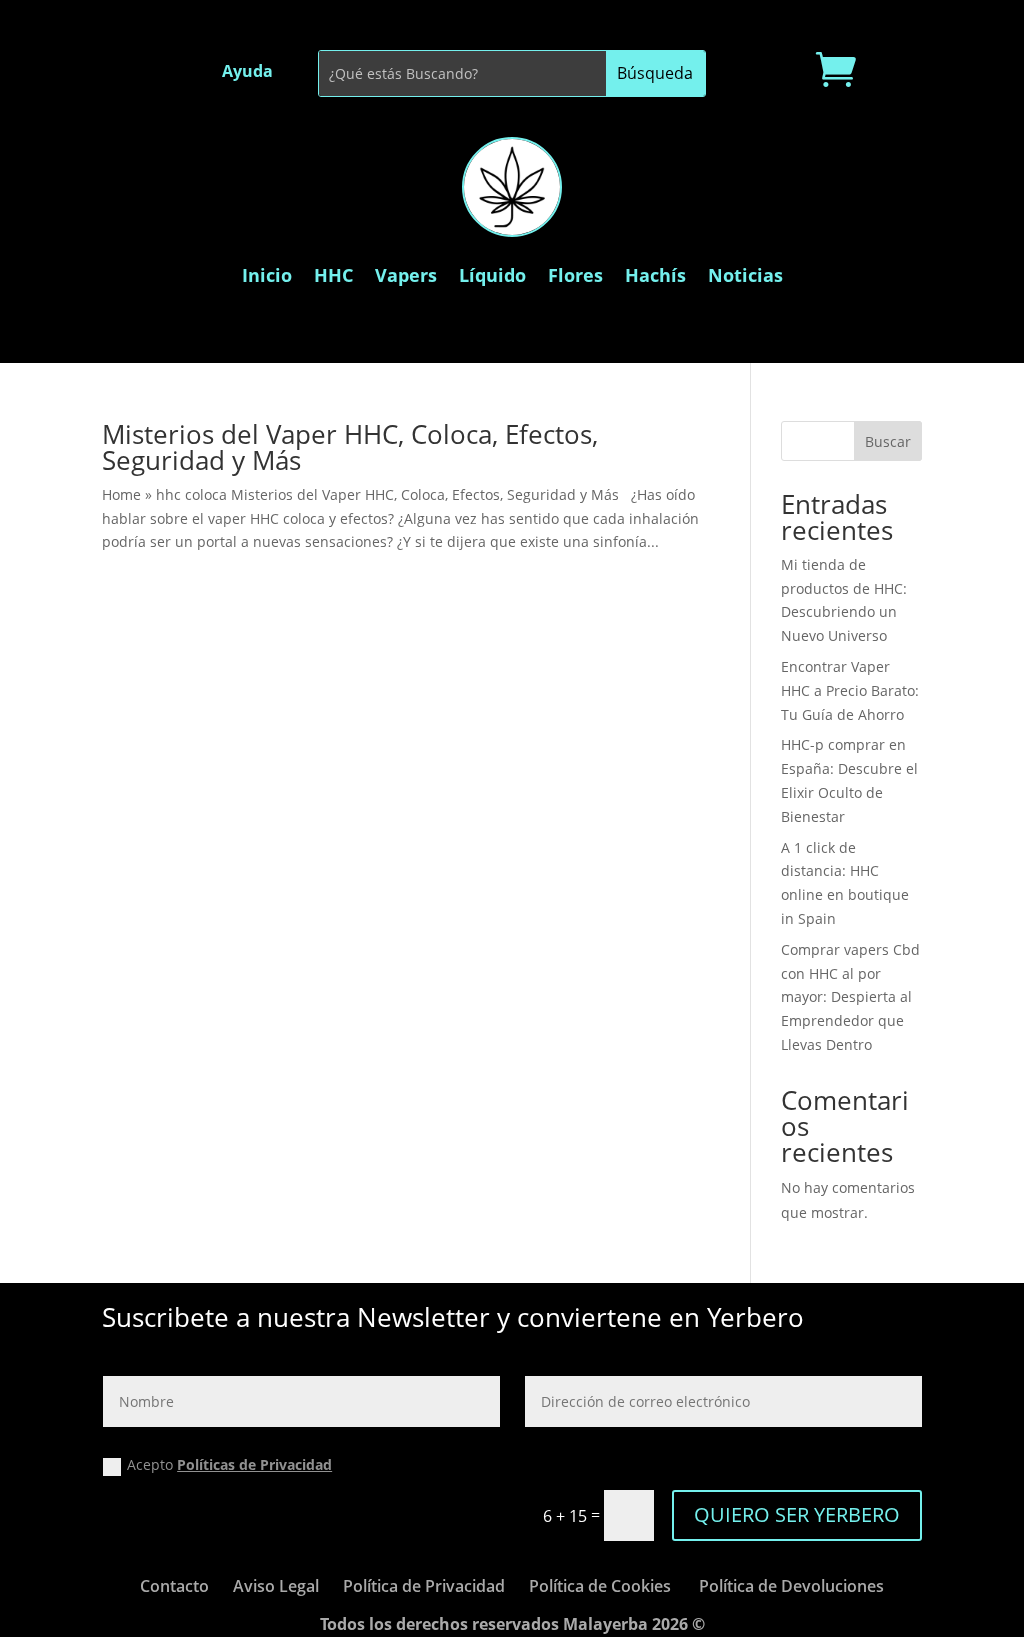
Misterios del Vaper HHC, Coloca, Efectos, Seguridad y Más (350, 447)
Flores (575, 275)
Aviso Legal (276, 1586)
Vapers (406, 275)
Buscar (888, 441)
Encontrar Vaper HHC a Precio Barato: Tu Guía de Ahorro (850, 690)
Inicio (267, 275)
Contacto (174, 1586)
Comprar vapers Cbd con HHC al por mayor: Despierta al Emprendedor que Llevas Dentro (850, 997)
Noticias (745, 275)
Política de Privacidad (424, 1586)
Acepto (229, 1464)
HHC (333, 275)
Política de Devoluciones (791, 1586)
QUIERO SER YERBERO (797, 1514)
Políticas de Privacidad (254, 1464)
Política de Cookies (600, 1586)
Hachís (655, 275)
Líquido (492, 275)
